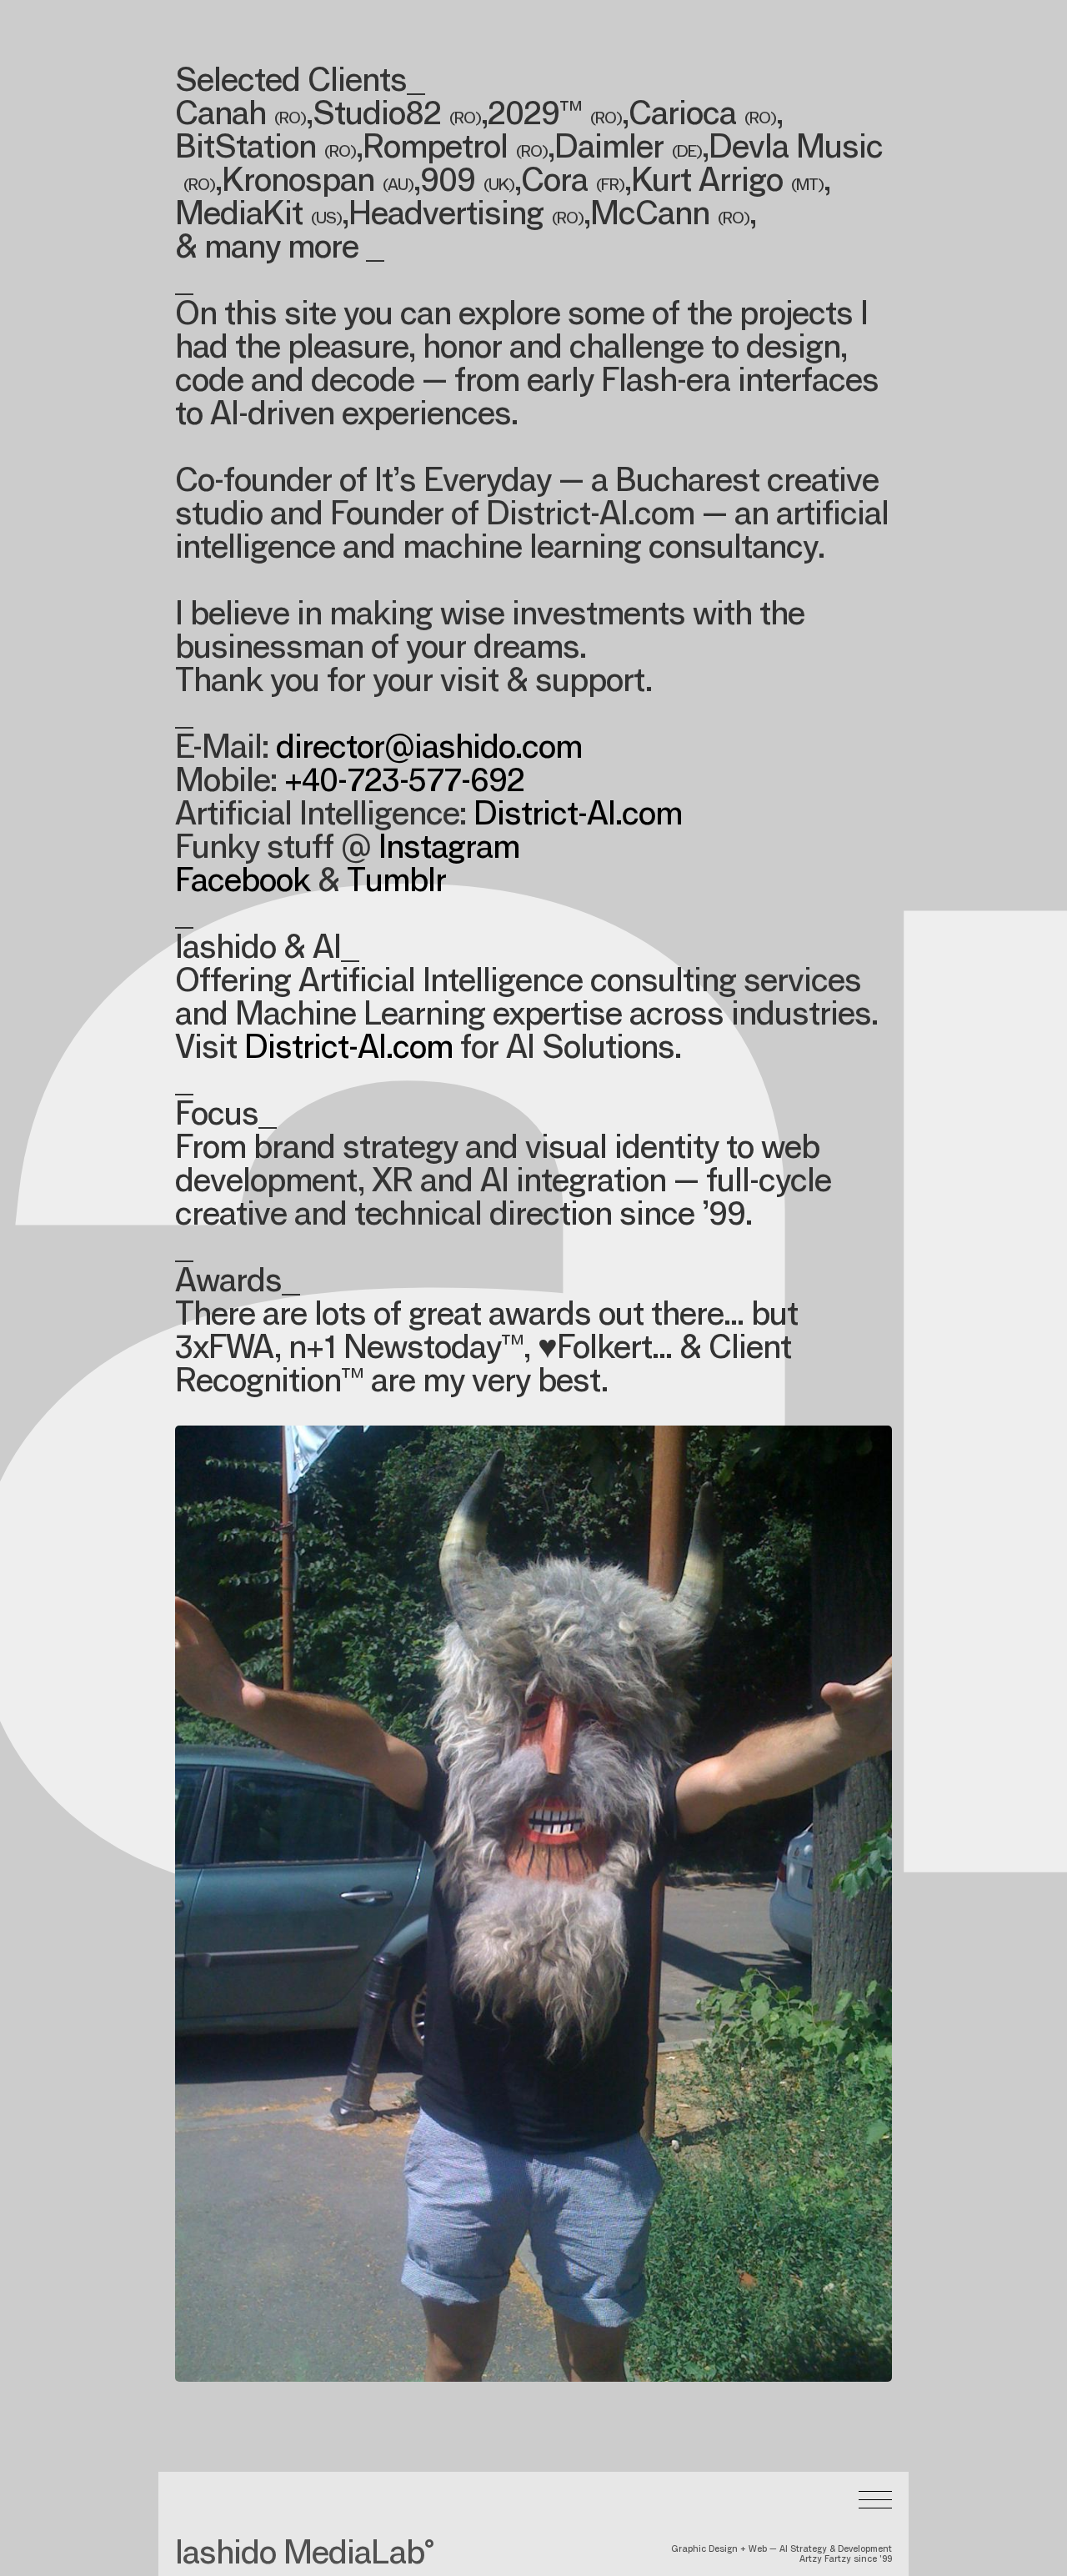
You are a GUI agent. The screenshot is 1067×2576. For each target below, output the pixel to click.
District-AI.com (578, 817)
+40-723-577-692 (404, 784)
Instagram (449, 850)
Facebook (243, 884)
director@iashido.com (429, 750)
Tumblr (396, 884)
